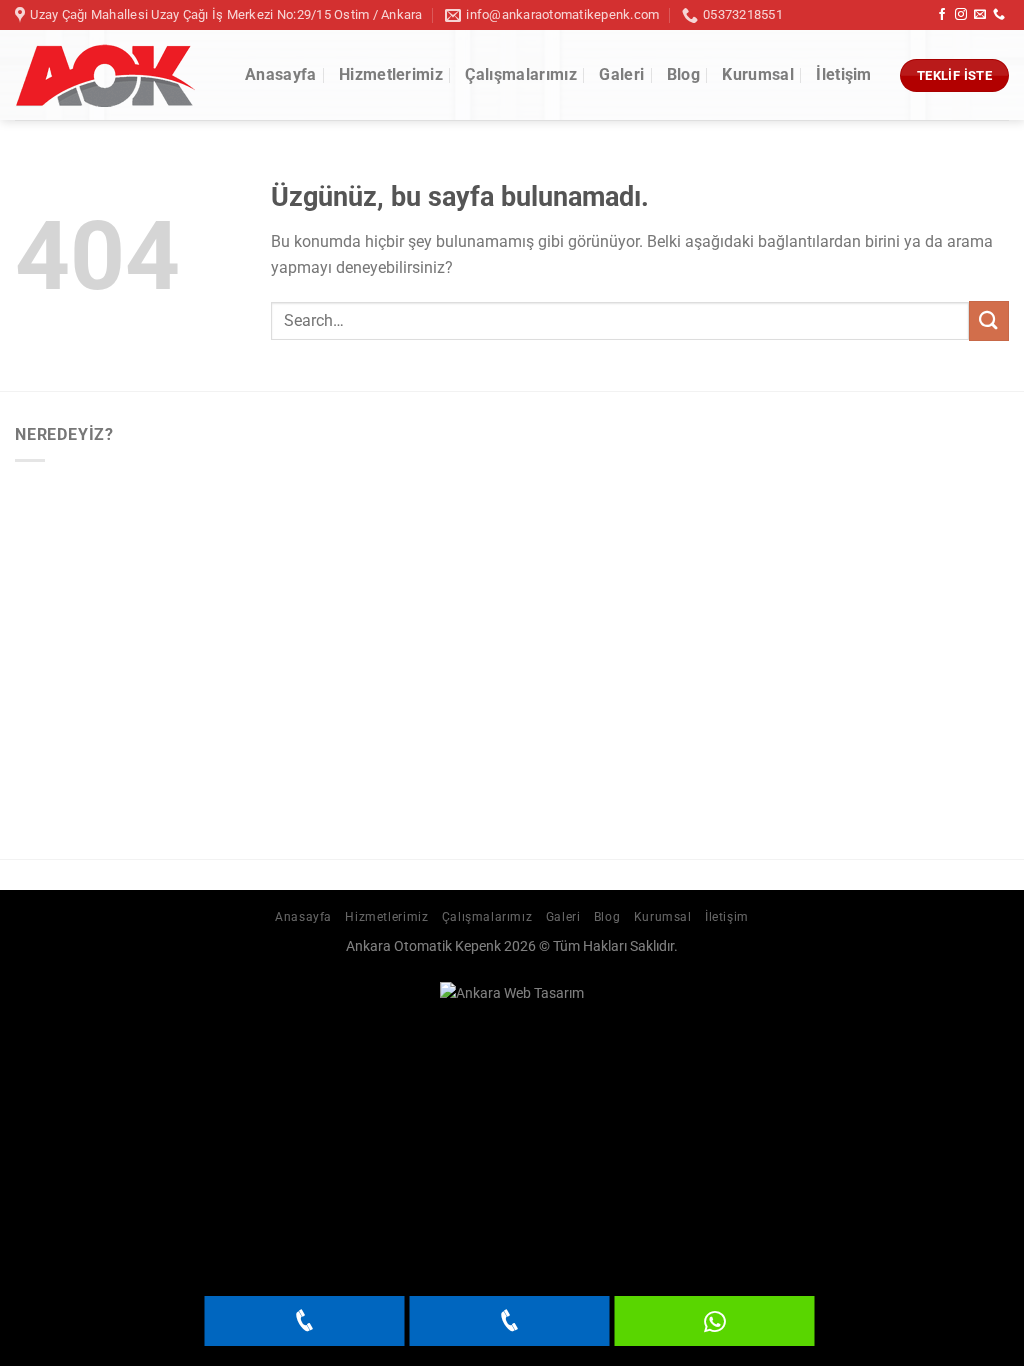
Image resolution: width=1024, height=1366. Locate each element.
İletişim (844, 74)
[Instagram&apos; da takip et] (961, 15)
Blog (683, 74)
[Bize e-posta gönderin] (980, 15)
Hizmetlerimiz (391, 74)
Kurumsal (758, 74)
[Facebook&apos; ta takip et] (942, 15)
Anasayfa (281, 74)
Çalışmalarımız (520, 74)
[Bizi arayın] (999, 15)
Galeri (621, 74)
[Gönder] (989, 320)
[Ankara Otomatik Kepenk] (115, 75)
